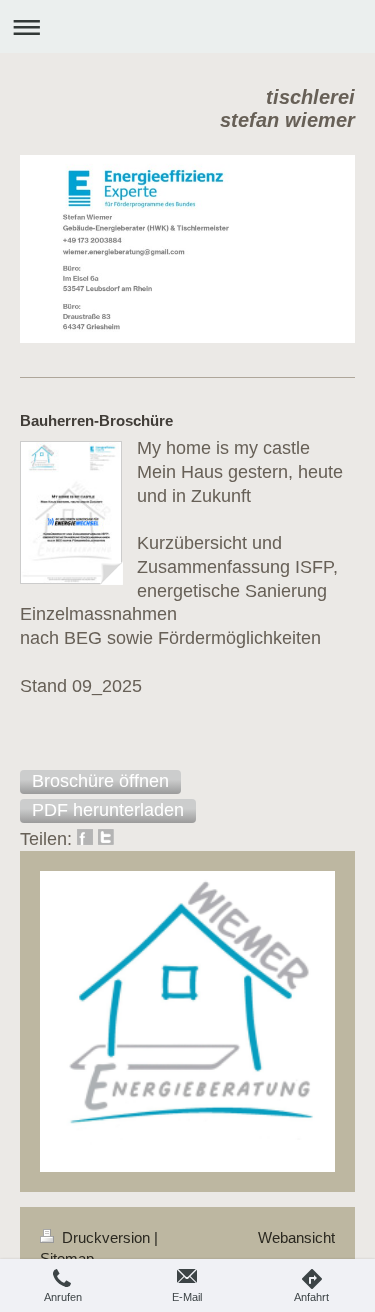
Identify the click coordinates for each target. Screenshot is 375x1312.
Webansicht (296, 1237)
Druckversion (106, 1237)
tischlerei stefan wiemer (287, 108)
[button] (100, 782)
